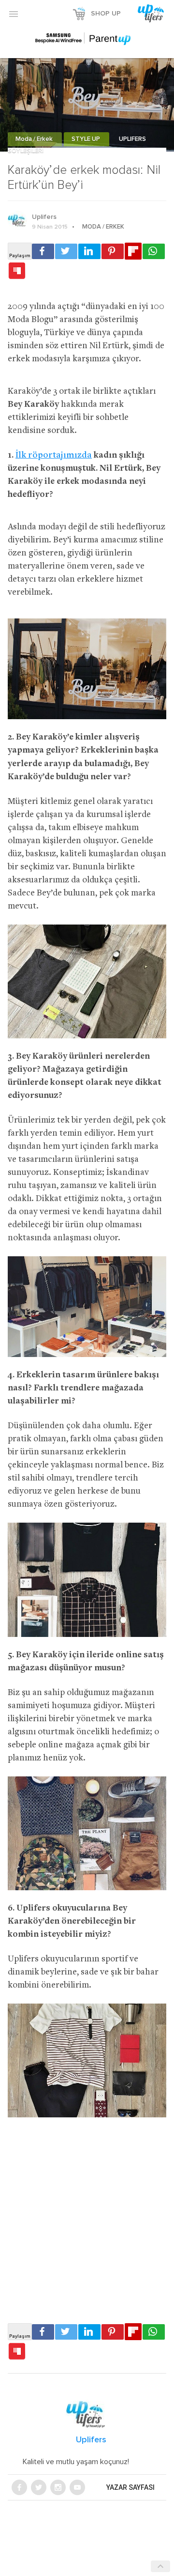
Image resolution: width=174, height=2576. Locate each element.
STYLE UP (87, 139)
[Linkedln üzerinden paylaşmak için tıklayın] (89, 251)
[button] (14, 14)
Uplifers (44, 217)
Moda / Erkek (35, 139)
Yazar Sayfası (130, 2487)
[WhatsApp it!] (154, 251)
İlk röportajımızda (54, 455)
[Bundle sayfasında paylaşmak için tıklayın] (17, 271)
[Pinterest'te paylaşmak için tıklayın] (113, 251)
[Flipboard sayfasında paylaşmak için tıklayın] (133, 251)
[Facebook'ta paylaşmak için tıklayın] (43, 251)
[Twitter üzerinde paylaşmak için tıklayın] (66, 251)
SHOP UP (106, 14)
